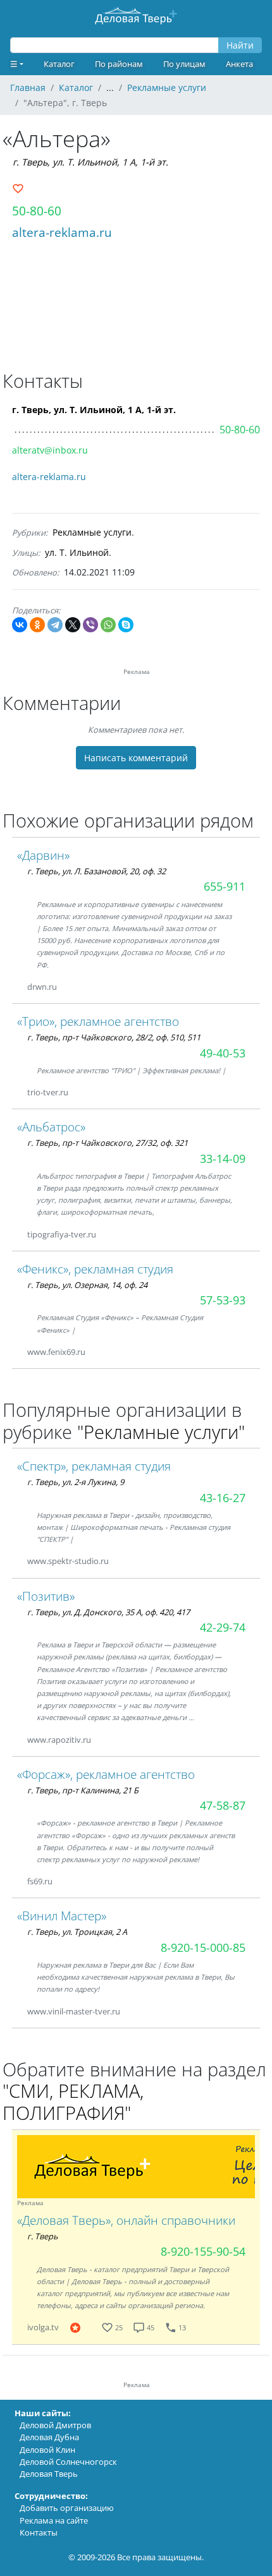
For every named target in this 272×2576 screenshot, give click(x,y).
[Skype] (126, 625)
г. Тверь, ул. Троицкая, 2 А (77, 1932)
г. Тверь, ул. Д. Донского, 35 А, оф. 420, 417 (108, 1612)
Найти (240, 45)
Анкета (239, 64)
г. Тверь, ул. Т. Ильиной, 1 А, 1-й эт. (90, 162)
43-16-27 (223, 1498)
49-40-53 (223, 1053)
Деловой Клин (47, 2450)
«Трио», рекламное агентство (98, 1021)
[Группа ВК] (72, 987)
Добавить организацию (67, 2508)
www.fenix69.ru (56, 1352)
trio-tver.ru (48, 1092)
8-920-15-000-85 (203, 1947)
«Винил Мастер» (62, 1916)
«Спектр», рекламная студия (94, 1466)
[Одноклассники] (37, 625)
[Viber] (90, 625)
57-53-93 (223, 1300)
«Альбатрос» (51, 1127)
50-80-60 (37, 211)
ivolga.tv (43, 2327)
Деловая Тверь (49, 2474)
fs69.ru (40, 1881)
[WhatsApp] (108, 625)
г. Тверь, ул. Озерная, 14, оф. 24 (87, 1285)
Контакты (39, 2532)
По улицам (184, 64)
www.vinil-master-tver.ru (74, 2011)
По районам (119, 64)
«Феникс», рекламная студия (95, 1269)
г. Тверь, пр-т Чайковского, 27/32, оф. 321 (108, 1143)
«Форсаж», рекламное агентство (106, 1774)
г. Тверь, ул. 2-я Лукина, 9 (76, 1482)
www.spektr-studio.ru (68, 1561)
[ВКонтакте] (20, 625)
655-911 (225, 886)
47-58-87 (223, 1805)
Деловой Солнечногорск (68, 2462)
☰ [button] (14, 64)
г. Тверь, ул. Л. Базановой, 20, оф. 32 (96, 871)
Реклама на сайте (54, 2520)
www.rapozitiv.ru (59, 1740)
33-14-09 (223, 1159)
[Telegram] (55, 625)
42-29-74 (223, 1627)
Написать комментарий (136, 758)
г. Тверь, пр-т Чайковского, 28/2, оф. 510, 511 (114, 1037)
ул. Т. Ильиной (77, 552)
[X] (73, 625)
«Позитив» (46, 1596)
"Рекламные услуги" (161, 1432)
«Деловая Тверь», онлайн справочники (126, 2220)
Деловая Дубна (49, 2437)
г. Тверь (43, 2236)
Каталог (59, 64)
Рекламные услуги (92, 532)
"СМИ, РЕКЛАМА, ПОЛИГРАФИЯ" (73, 2102)
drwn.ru (42, 987)
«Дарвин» (43, 855)
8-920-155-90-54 (203, 2251)
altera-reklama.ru (62, 232)
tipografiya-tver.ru (62, 1234)
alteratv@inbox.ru (50, 450)
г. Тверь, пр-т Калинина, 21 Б (83, 1790)
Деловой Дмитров (55, 2425)
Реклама (30, 2203)
